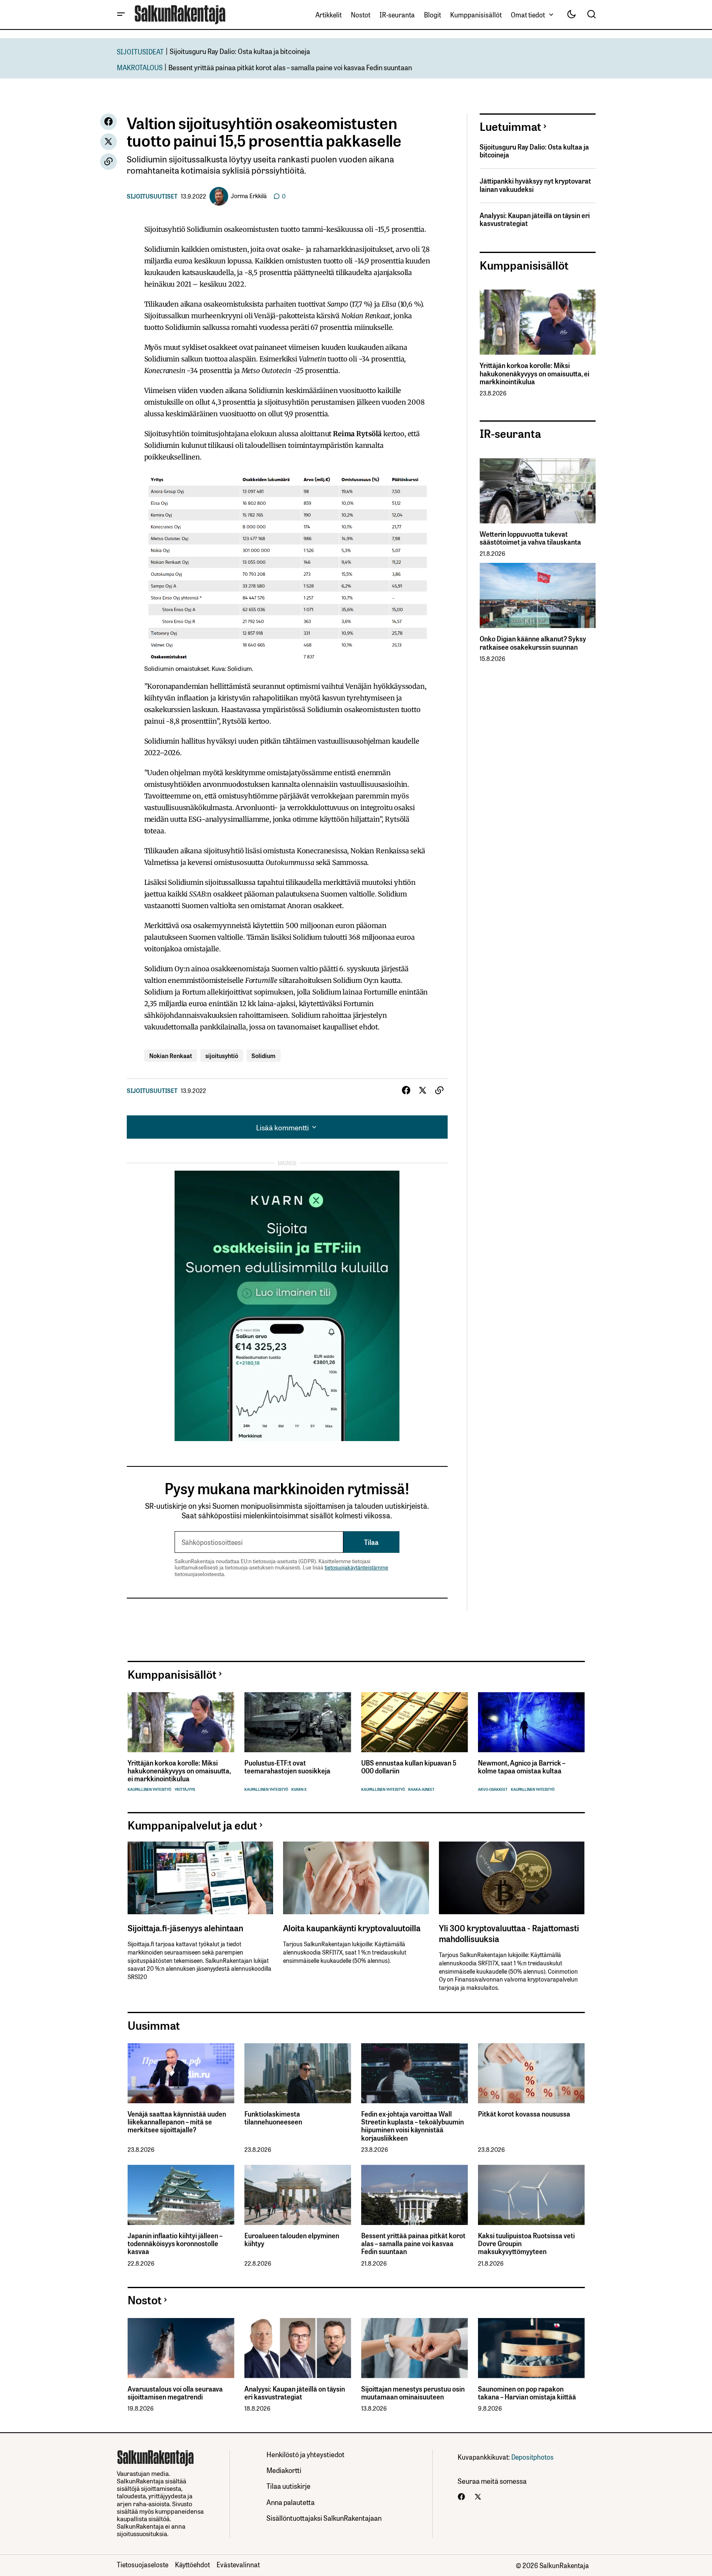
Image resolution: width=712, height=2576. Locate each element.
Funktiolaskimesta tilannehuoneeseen (273, 2118)
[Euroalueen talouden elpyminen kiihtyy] (298, 2195)
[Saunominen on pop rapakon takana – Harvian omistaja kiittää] (531, 2348)
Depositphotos (532, 2457)
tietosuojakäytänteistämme (356, 1567)
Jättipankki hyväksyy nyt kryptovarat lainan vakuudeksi (535, 185)
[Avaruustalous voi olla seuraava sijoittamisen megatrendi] (181, 2348)
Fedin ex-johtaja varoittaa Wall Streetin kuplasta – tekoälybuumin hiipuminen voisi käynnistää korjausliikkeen (413, 2126)
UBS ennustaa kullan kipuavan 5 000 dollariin (409, 1767)
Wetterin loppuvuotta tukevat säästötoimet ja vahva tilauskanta (530, 538)
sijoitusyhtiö (222, 1055)
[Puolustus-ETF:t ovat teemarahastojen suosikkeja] (298, 1722)
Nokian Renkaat (171, 1055)
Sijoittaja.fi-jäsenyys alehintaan (185, 1928)
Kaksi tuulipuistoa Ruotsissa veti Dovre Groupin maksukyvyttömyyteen (526, 2244)
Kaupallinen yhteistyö (149, 1789)
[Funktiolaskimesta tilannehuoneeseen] (298, 2073)
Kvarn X (299, 1789)
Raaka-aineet (421, 1789)
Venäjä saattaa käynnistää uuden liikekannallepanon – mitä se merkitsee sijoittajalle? (177, 2122)
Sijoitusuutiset (152, 196)
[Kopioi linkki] (108, 162)
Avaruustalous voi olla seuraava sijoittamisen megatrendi (175, 2393)
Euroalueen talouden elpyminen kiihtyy (292, 2240)
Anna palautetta (291, 2502)
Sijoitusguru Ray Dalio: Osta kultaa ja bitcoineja (240, 51)
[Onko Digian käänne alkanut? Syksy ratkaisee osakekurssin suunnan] (538, 596)
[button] (121, 15)
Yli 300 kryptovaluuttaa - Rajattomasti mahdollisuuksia (509, 1933)
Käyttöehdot (192, 2564)
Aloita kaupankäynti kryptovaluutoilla (352, 1928)
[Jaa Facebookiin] (108, 122)
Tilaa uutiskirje (288, 2486)
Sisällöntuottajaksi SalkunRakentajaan (324, 2518)
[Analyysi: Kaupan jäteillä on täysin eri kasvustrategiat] (298, 2348)
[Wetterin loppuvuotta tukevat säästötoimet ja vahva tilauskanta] (538, 491)
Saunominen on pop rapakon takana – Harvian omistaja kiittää (527, 2393)
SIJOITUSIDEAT (140, 51)
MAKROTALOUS (140, 67)
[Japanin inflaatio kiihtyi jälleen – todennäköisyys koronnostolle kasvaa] (181, 2195)
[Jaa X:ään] (108, 142)
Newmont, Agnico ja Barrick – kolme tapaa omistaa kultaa (522, 1767)
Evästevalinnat (238, 2564)
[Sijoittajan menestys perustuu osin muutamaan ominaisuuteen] (415, 2348)
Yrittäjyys (185, 1789)
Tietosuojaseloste (143, 2564)
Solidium (264, 1055)
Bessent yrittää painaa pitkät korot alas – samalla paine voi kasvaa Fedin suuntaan (290, 67)
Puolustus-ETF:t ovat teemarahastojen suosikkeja (287, 1767)
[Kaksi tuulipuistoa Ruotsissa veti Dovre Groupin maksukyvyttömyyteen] (531, 2195)
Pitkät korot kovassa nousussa (524, 2114)
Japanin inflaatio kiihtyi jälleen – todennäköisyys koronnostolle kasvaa (175, 2244)
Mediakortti (284, 2470)
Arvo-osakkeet (493, 1789)
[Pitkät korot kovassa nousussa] (531, 2073)
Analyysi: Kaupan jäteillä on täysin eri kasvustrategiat (535, 219)
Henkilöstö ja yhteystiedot (305, 2454)
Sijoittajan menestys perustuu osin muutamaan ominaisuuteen (413, 2393)
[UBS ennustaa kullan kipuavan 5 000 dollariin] (415, 1722)
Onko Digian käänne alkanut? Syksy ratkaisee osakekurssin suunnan (533, 643)
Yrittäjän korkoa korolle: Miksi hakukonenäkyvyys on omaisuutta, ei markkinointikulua (535, 373)
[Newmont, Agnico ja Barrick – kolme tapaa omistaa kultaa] (531, 1722)
